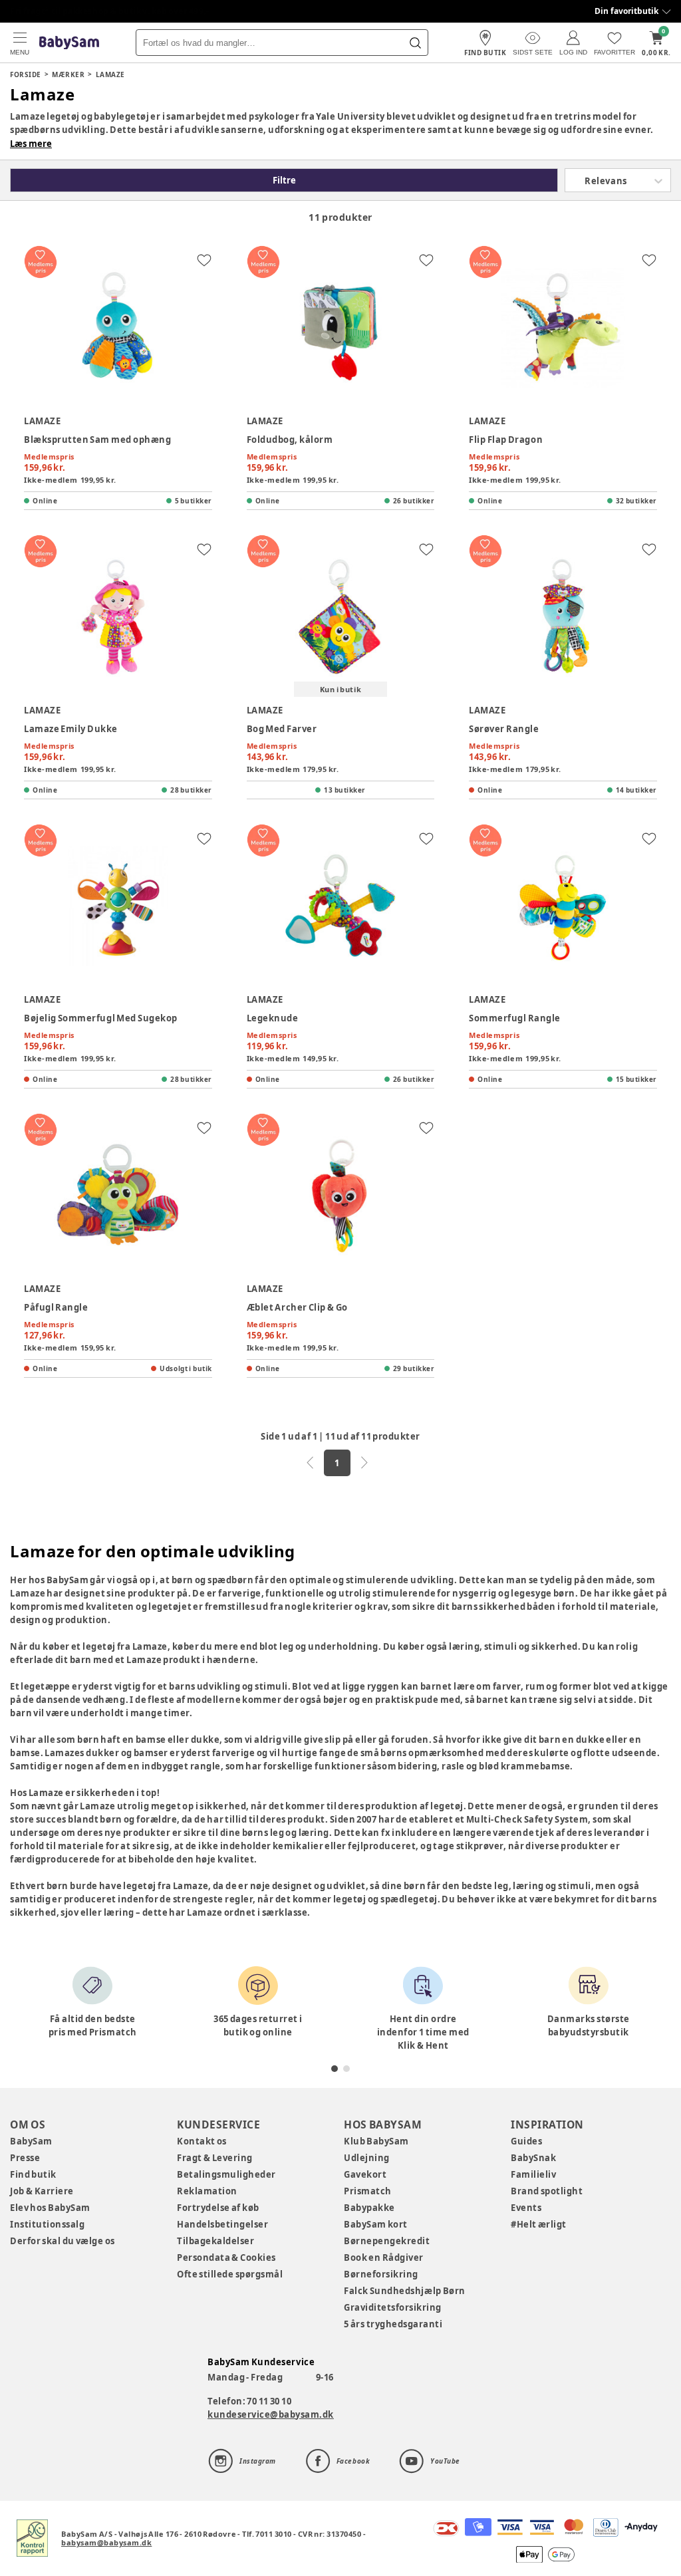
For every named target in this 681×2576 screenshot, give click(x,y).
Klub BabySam (376, 2141)
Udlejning (367, 2158)
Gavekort (365, 2174)
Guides (526, 2141)
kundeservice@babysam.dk (271, 2414)
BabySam (31, 2141)
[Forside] (69, 43)
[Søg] (415, 43)
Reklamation (207, 2191)
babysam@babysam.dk (106, 2542)
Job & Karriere (42, 2191)
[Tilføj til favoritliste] (204, 260)
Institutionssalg (47, 2224)
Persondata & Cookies (226, 2257)
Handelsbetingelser (222, 2224)
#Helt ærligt (539, 2224)
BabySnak (533, 2158)
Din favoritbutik (626, 11)
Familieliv (533, 2174)
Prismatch (368, 2191)
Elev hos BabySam (50, 2208)
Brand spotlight (547, 2191)
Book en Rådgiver (384, 2257)
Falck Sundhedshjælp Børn (405, 2291)
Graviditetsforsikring (393, 2307)
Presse (25, 2158)
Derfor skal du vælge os (63, 2241)
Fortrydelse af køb (218, 2208)
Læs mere (31, 144)
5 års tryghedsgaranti (393, 2324)
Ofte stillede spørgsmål (230, 2274)
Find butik (33, 2174)
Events (526, 2208)
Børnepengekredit (387, 2241)
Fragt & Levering (215, 2158)
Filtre (284, 180)
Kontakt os (202, 2141)
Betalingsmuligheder (226, 2174)
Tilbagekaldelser (215, 2241)
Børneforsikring (381, 2274)
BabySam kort (376, 2224)
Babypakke (369, 2208)
